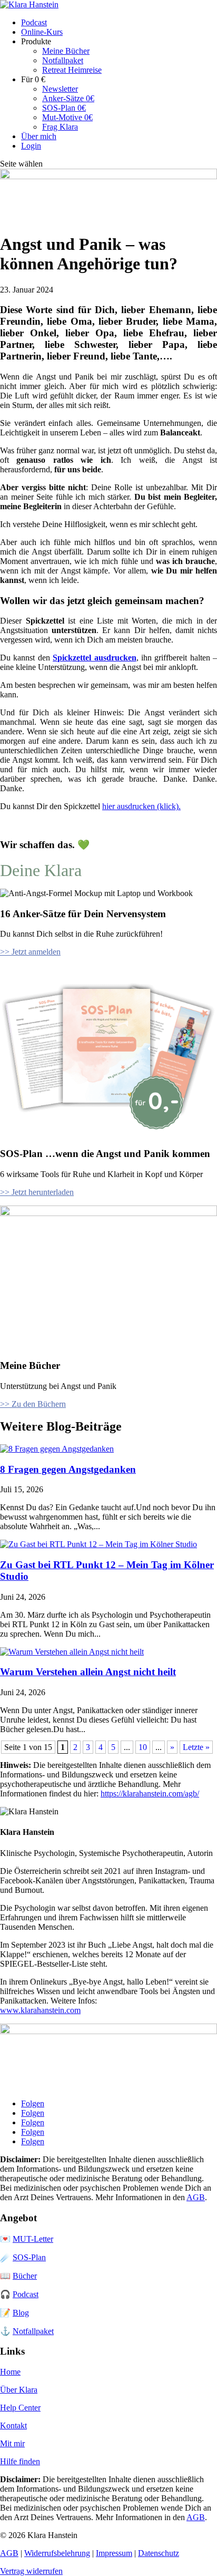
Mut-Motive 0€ (67, 117)
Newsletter (60, 89)
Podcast (34, 22)
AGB (196, 2197)
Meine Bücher (66, 51)
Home (10, 2372)
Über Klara (19, 2390)
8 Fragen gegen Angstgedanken (68, 1469)
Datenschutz (159, 2553)
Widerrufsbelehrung (57, 2553)
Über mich (39, 136)
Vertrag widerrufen (31, 2571)
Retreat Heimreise (72, 70)
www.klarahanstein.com (40, 2010)
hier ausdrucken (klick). (141, 806)
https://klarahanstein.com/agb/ (150, 1794)
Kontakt (13, 2426)
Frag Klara (60, 127)
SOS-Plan (29, 2257)
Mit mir (12, 2443)
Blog (21, 2313)
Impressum (114, 2553)
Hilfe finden (20, 2461)
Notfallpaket (63, 60)
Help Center (20, 2408)
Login (31, 146)
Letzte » (196, 1747)
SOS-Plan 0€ (64, 108)
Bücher (25, 2276)
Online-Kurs (42, 32)
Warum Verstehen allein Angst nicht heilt (88, 1672)
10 (143, 1747)
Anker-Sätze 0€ (68, 98)
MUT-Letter (33, 2239)
